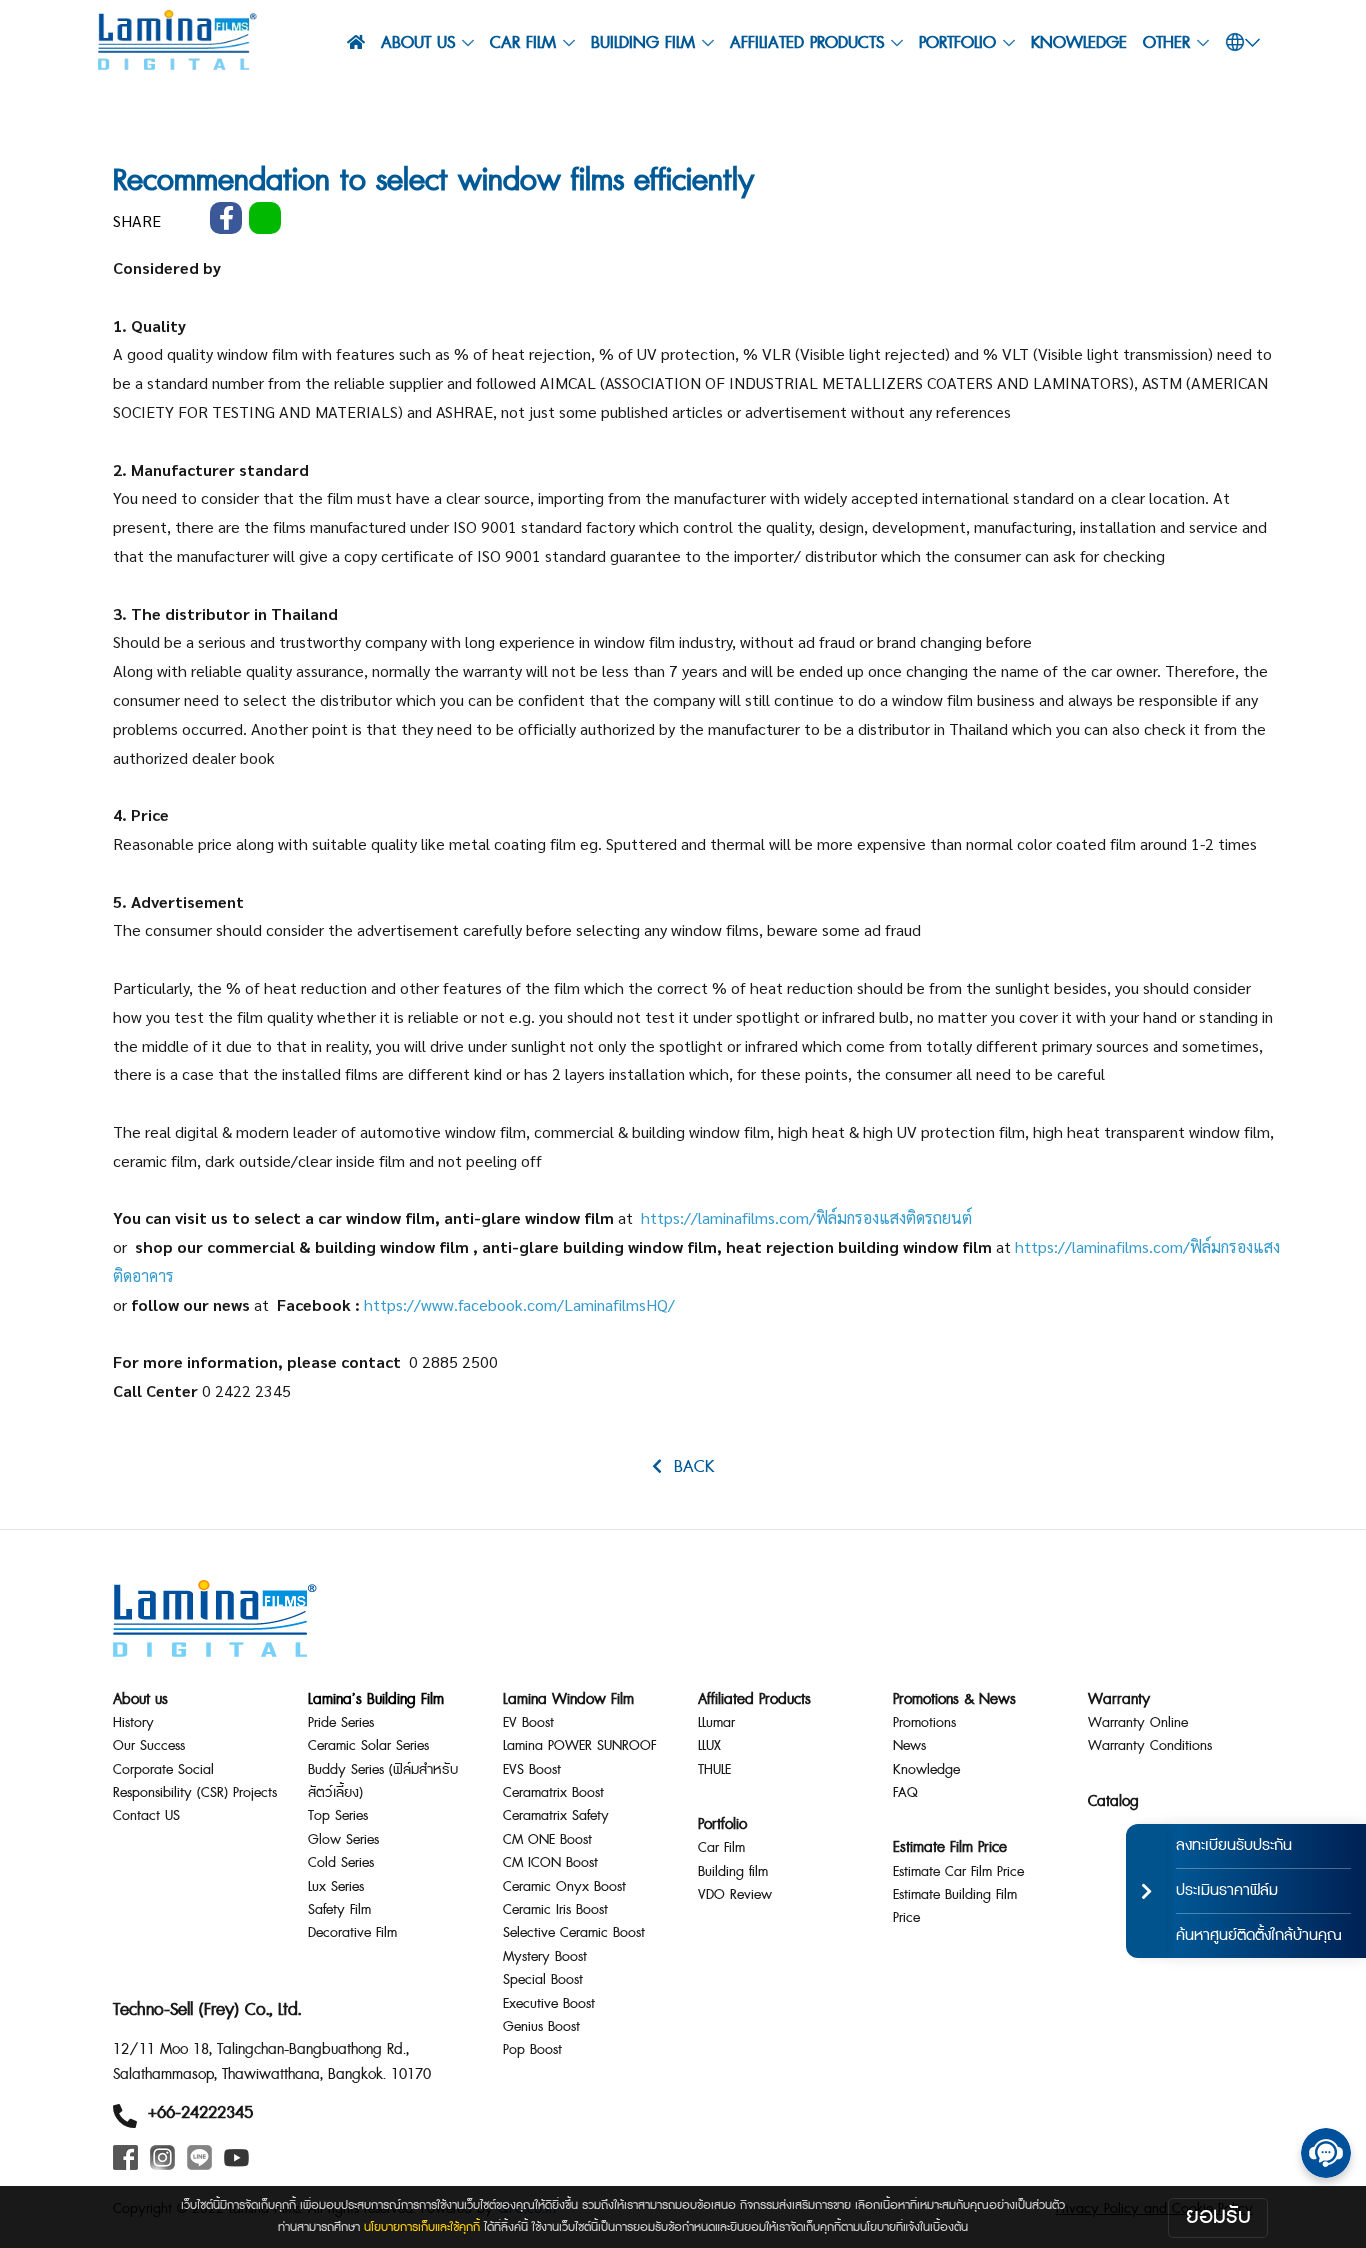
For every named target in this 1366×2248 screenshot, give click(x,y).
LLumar (716, 1723)
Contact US (146, 1816)
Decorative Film (352, 1933)
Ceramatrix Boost (553, 1793)
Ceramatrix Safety (556, 1816)
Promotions (924, 1723)
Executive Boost (549, 2004)
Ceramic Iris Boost (555, 1910)
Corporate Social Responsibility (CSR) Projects (195, 1781)
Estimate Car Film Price (958, 1872)
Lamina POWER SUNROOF (579, 1746)
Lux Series (336, 1887)
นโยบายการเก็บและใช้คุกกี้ (422, 2227)
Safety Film (339, 1910)
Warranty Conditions (1150, 1746)
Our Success (149, 1746)
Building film (733, 1872)
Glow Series (343, 1840)
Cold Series (341, 1863)
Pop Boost (532, 2050)
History (133, 1723)
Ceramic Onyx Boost (564, 1887)
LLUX (709, 1746)
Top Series (338, 1816)
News (909, 1746)
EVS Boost (532, 1770)
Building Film (643, 42)
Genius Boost (541, 2027)
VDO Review (735, 1895)
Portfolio (957, 42)
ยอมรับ (1218, 2216)
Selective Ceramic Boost (574, 1933)
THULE (714, 1770)
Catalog (1113, 1801)
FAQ (905, 1793)
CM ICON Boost (550, 1863)
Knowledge (1079, 42)
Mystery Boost (545, 1957)
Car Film (721, 1848)
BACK (688, 1466)
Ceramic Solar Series (368, 1746)
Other (1166, 42)
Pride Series (341, 1723)
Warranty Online (1138, 1723)
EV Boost (528, 1723)
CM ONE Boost (547, 1840)
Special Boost (543, 1980)
